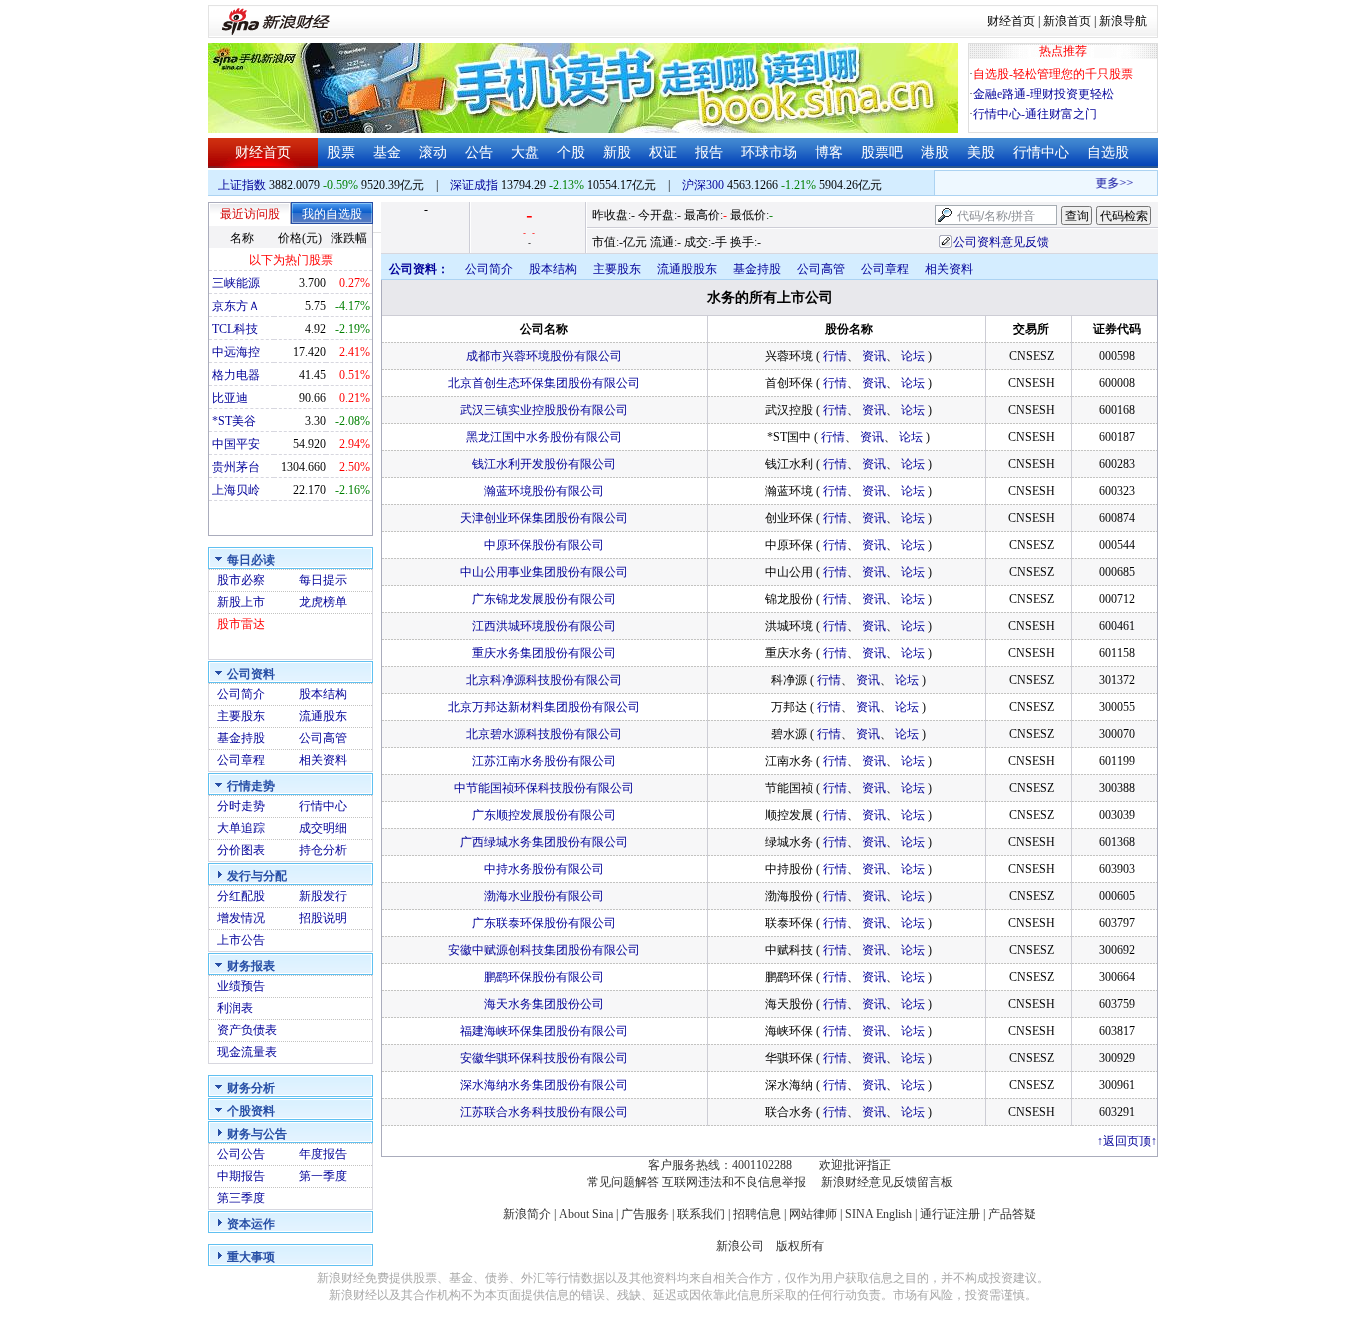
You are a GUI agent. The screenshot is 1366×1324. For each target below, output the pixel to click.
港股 (935, 152)
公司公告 (241, 1154)
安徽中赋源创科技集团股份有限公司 (544, 950)
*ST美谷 (234, 421)
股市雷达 (241, 624)
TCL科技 (235, 329)
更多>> (1105, 183)
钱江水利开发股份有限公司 (544, 464)
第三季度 (241, 1198)
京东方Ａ (236, 306)
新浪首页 (1067, 21)
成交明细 (323, 828)
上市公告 (241, 940)
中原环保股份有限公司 (544, 545)
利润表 (235, 1008)
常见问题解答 (623, 1182)
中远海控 (236, 352)
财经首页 (1011, 21)
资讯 (874, 356)
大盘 (525, 152)
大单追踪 (241, 828)
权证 (663, 152)
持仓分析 (323, 850)
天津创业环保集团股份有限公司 (544, 518)
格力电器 (236, 375)
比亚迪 (230, 398)
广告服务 (645, 1214)
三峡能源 (236, 283)
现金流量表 (247, 1052)
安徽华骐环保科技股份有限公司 (544, 1058)
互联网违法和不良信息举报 (734, 1182)
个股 (571, 152)
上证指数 (242, 185)
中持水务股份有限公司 (544, 869)
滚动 (433, 152)
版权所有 (800, 1246)
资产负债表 (247, 1030)
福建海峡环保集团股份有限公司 (544, 1031)
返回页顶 (1127, 1141)
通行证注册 (950, 1214)
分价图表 (241, 850)
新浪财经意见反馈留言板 (887, 1182)
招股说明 (323, 918)
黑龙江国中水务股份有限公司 (544, 437)
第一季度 (323, 1176)
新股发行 (323, 896)
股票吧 (882, 152)
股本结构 (323, 694)
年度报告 (323, 1154)
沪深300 (703, 185)
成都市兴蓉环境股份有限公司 (544, 356)
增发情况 (241, 918)
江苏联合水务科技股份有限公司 (544, 1112)
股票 (341, 152)
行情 (835, 356)
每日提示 (323, 580)
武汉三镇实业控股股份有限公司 (544, 410)
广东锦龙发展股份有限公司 (544, 599)
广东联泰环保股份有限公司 (544, 923)
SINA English (878, 1214)
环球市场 (769, 152)
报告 (709, 152)
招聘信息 (757, 1214)
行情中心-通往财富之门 (1035, 114)
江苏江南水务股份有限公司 (544, 761)
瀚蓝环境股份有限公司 (544, 491)
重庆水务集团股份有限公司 (544, 653)
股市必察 (241, 580)
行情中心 (1041, 152)
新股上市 (241, 602)
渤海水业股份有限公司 (544, 896)
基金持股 (241, 738)
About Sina (586, 1214)
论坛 (913, 356)
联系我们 (701, 1214)
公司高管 (323, 738)
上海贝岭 (236, 490)
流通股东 (323, 716)
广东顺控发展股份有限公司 (544, 815)
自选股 (1108, 152)
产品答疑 (1012, 1214)
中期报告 (241, 1176)
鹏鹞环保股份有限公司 (544, 977)
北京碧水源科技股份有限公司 (544, 734)
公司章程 (241, 760)
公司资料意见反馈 (1001, 242)
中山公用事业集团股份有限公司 (544, 572)
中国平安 (236, 444)
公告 (479, 152)
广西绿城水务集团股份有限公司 (544, 842)
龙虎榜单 (323, 602)
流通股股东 (687, 269)
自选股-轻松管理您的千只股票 (1053, 74)
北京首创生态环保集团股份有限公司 (544, 383)
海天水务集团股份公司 (544, 1004)
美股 (981, 152)
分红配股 (241, 896)
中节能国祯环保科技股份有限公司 (544, 788)
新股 (617, 152)
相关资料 (323, 760)
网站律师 (813, 1214)
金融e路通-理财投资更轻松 (1043, 94)
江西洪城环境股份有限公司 (544, 626)
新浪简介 (527, 1214)
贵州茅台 (236, 467)
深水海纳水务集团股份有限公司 (544, 1085)
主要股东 (241, 716)
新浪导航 (1123, 21)
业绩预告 (241, 986)
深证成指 (474, 185)
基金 (387, 152)
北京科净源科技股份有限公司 (544, 680)
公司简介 (241, 694)
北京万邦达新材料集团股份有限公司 (544, 707)
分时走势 (241, 806)
